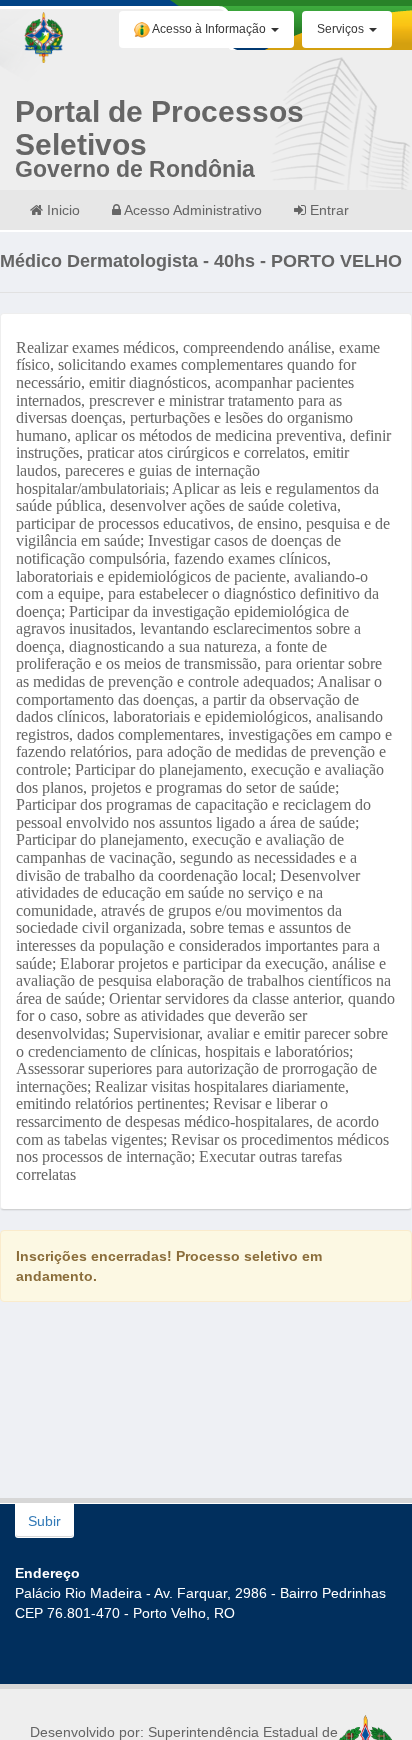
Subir (44, 1521)
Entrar (327, 210)
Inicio (61, 210)
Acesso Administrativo (191, 210)
